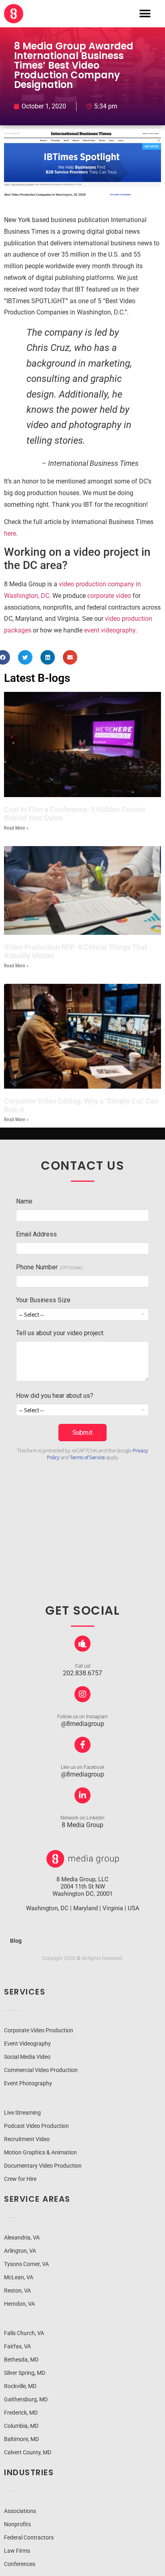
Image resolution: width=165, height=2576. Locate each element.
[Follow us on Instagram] (82, 1694)
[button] (145, 14)
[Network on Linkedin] (82, 1795)
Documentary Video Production (43, 2166)
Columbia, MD (21, 2426)
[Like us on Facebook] (82, 1745)
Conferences (20, 2564)
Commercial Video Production (41, 2070)
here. (11, 533)
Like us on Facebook (83, 1767)
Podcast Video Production (36, 2126)
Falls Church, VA (24, 2333)
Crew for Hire (20, 2179)
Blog (16, 1941)
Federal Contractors (29, 2537)
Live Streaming (22, 2113)
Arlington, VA (20, 2251)
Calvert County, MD (28, 2452)
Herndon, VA (19, 2304)
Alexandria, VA (22, 2237)
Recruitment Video (27, 2139)
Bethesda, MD (21, 2360)
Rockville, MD (20, 2386)
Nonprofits (17, 2524)
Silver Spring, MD (25, 2373)
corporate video (109, 596)
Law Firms (17, 2551)
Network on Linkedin (82, 1818)
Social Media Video (27, 2057)
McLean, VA (19, 2277)
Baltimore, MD (21, 2439)
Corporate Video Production (39, 2030)
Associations (20, 2511)
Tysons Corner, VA (26, 2264)
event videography (110, 630)
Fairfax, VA (17, 2346)
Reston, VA (17, 2290)
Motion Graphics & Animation (40, 2152)
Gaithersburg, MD (26, 2399)
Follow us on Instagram (82, 1717)
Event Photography (28, 2083)
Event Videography (27, 2044)
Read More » (16, 828)
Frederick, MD (21, 2413)
